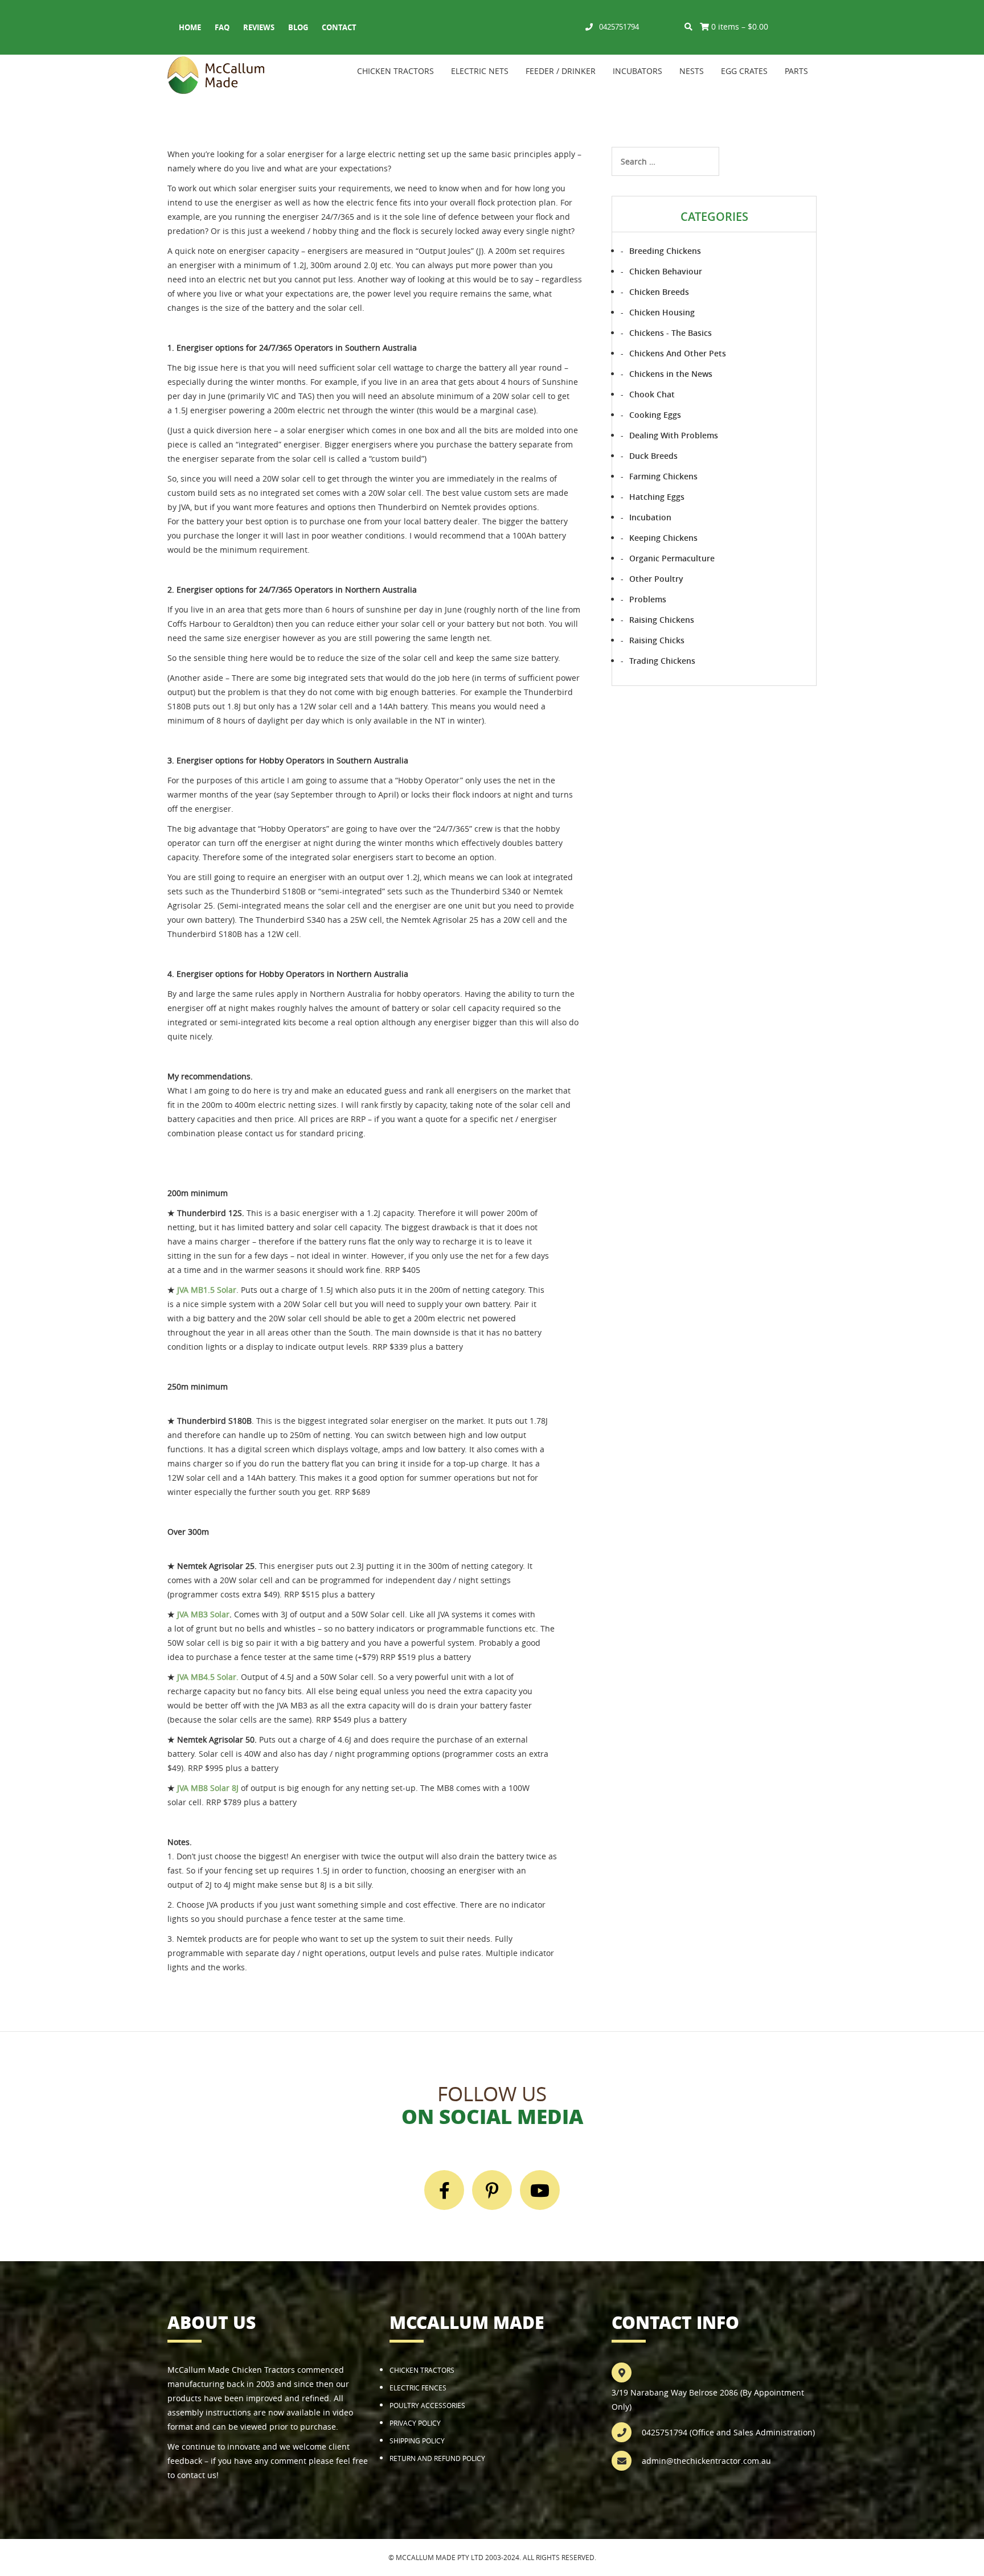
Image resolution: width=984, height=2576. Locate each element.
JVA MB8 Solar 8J (208, 1788)
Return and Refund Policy (437, 2458)
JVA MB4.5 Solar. (208, 1677)
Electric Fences (418, 2388)
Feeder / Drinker (561, 71)
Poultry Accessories (427, 2405)
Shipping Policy (417, 2441)
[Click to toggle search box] (688, 26)
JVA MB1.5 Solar (207, 1290)
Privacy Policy (415, 2423)
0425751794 (619, 27)
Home (190, 27)
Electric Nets (480, 71)
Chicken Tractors (395, 71)
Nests (692, 71)
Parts (796, 71)
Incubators (637, 71)
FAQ (222, 27)
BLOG (298, 27)
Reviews (259, 27)
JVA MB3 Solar (203, 1614)
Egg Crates (744, 71)
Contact (339, 27)
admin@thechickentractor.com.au (706, 2461)
